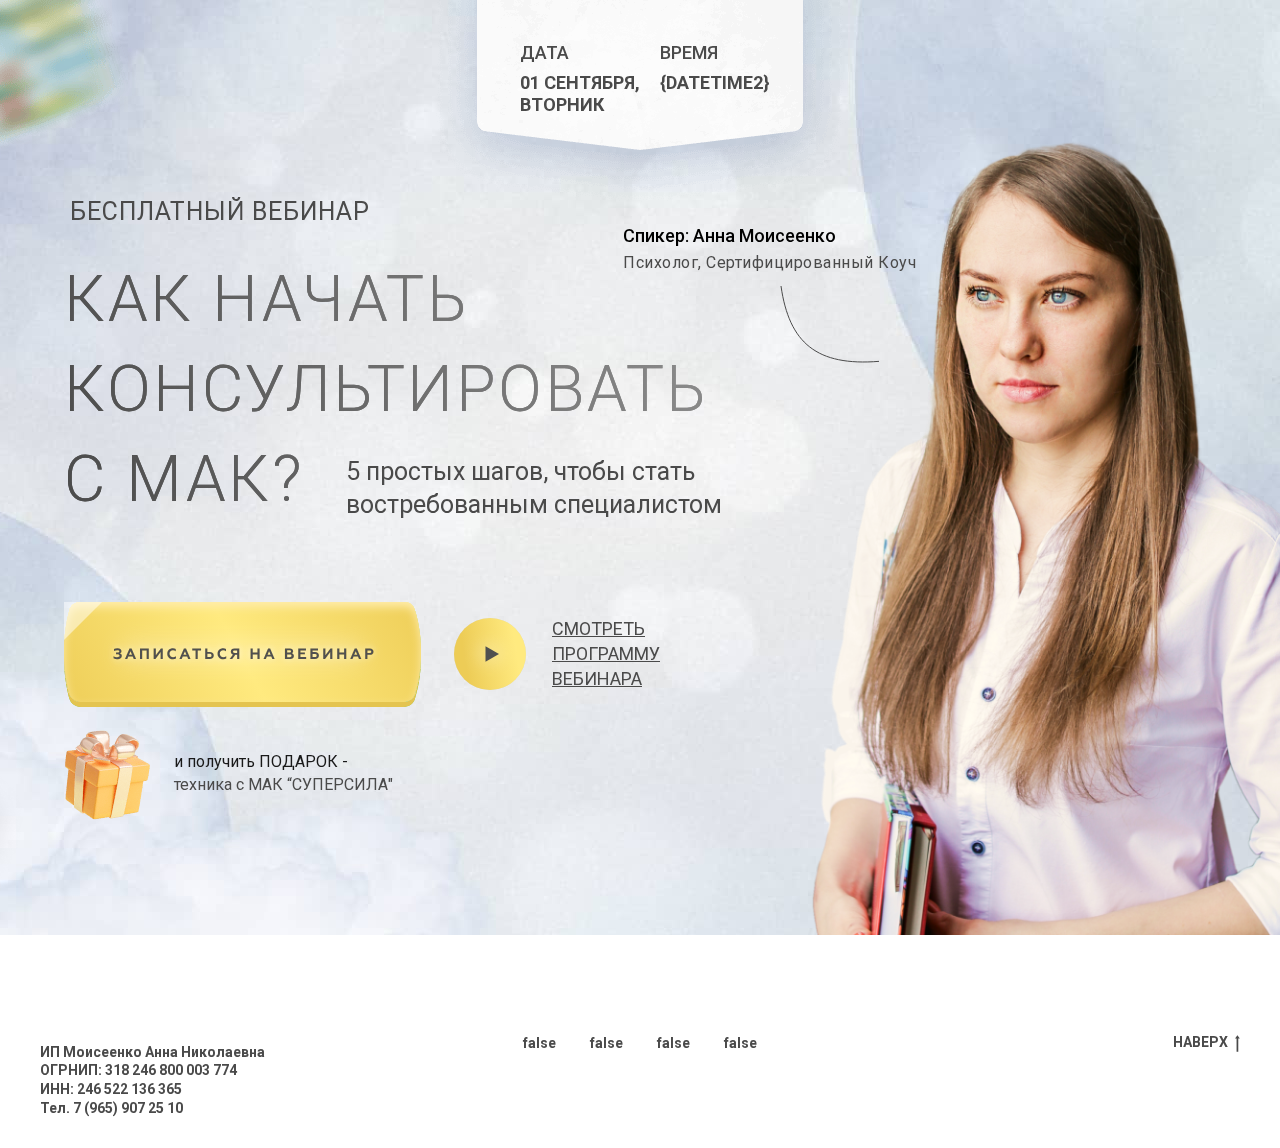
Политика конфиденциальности (152, 995)
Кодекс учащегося (105, 1014)
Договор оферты (100, 976)
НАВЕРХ (1200, 1042)
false (539, 1043)
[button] (242, 654)
